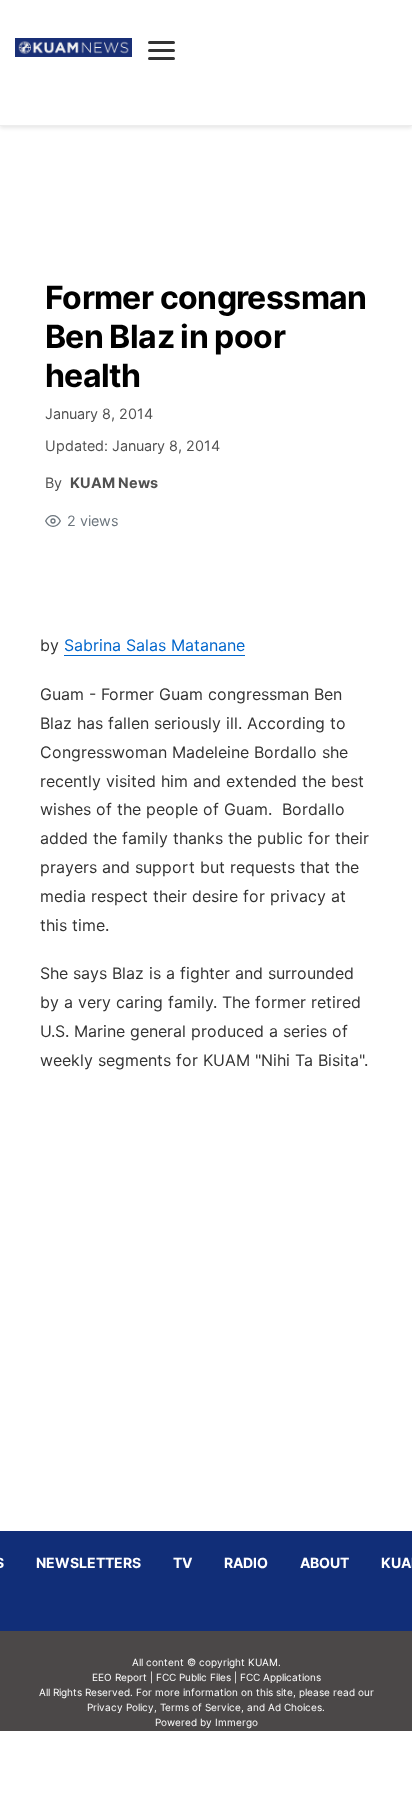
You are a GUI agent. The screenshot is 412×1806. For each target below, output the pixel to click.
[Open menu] (161, 50)
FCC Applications (280, 1677)
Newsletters (88, 1562)
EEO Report (119, 1677)
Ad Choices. (296, 1707)
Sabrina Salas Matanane (154, 645)
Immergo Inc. (236, 1768)
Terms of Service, (202, 1707)
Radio (246, 1562)
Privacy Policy (120, 1707)
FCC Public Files (193, 1677)
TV (182, 1562)
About (324, 1562)
